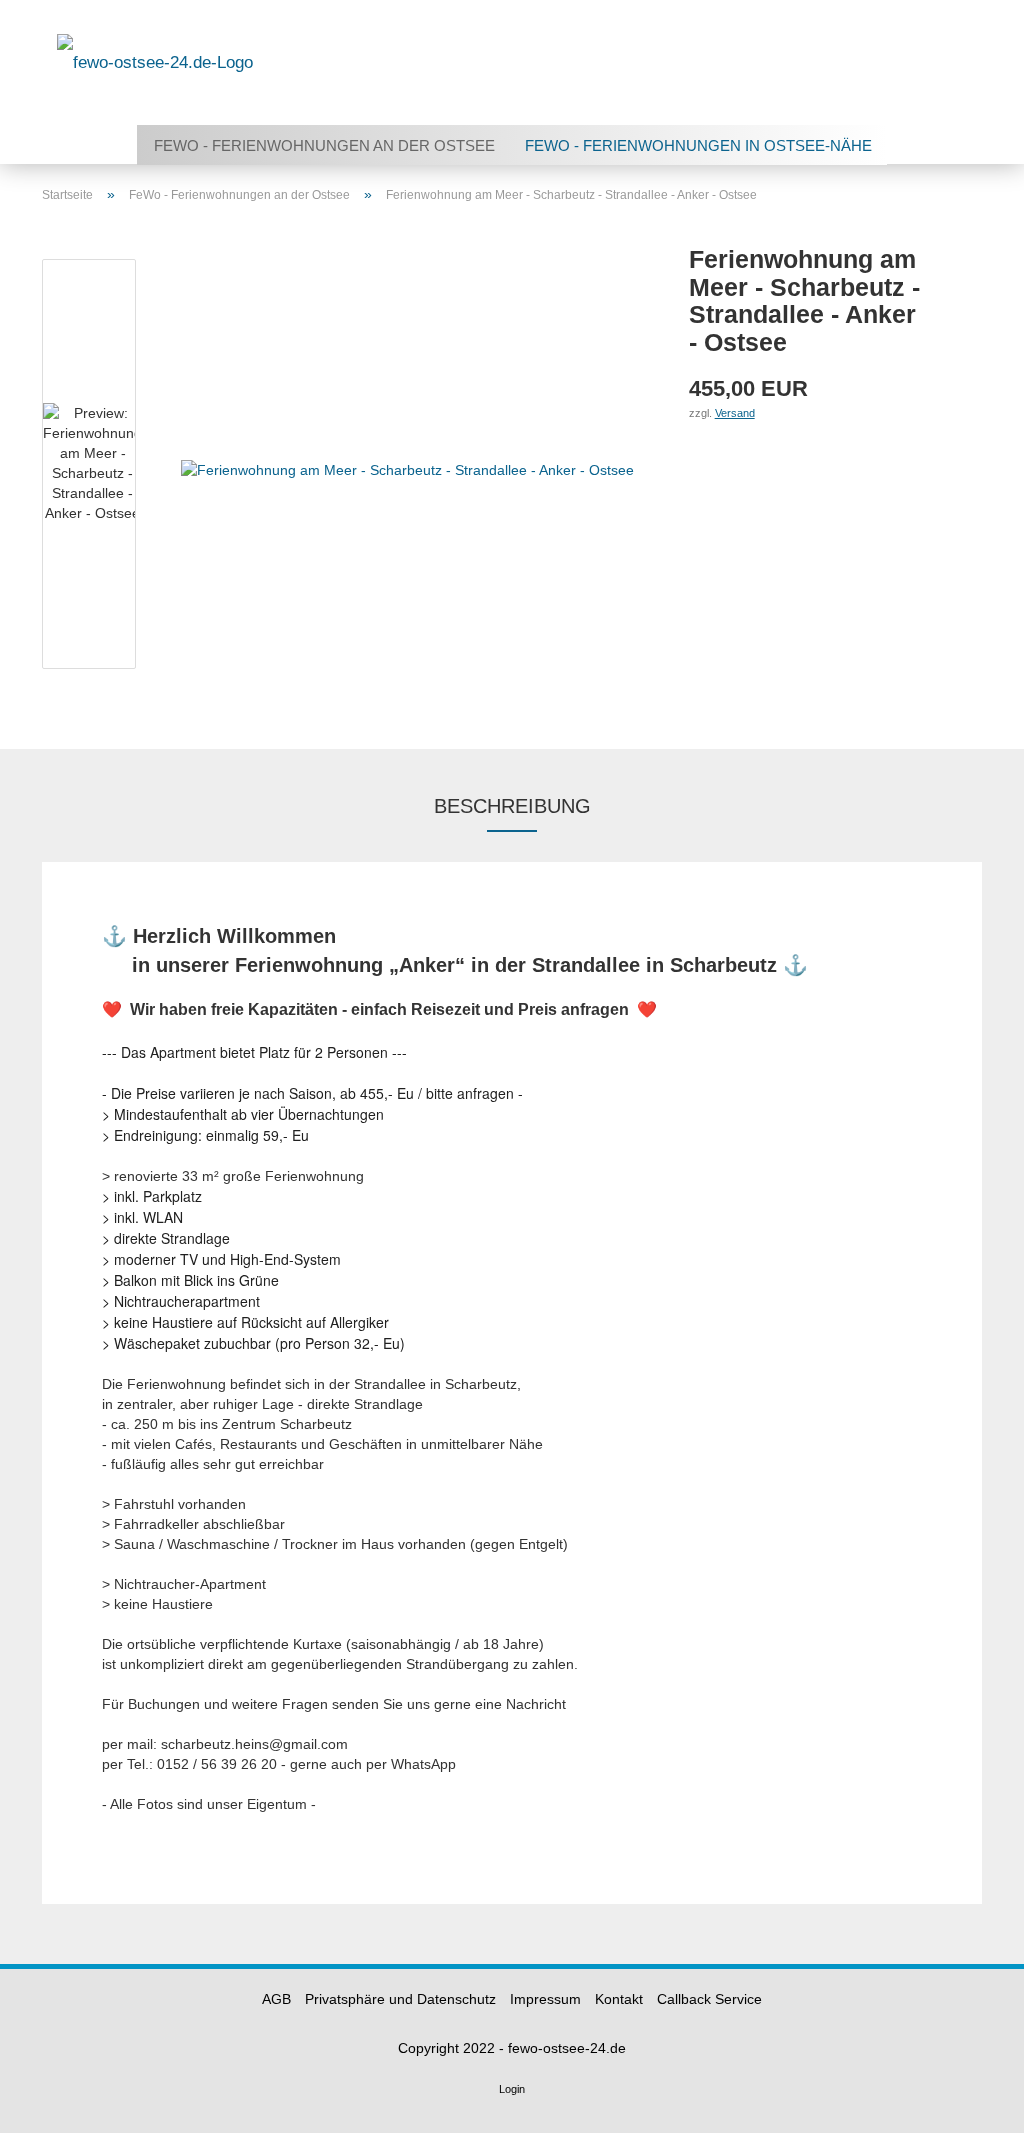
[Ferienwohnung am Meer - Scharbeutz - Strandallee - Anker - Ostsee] (407, 468)
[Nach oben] (969, 2103)
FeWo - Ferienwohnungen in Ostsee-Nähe (698, 145)
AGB (276, 1999)
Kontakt (619, 1999)
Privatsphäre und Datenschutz (400, 1999)
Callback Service (709, 1999)
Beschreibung (512, 806)
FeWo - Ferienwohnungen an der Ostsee (324, 145)
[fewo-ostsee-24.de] (155, 62)
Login (512, 2089)
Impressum (545, 1999)
